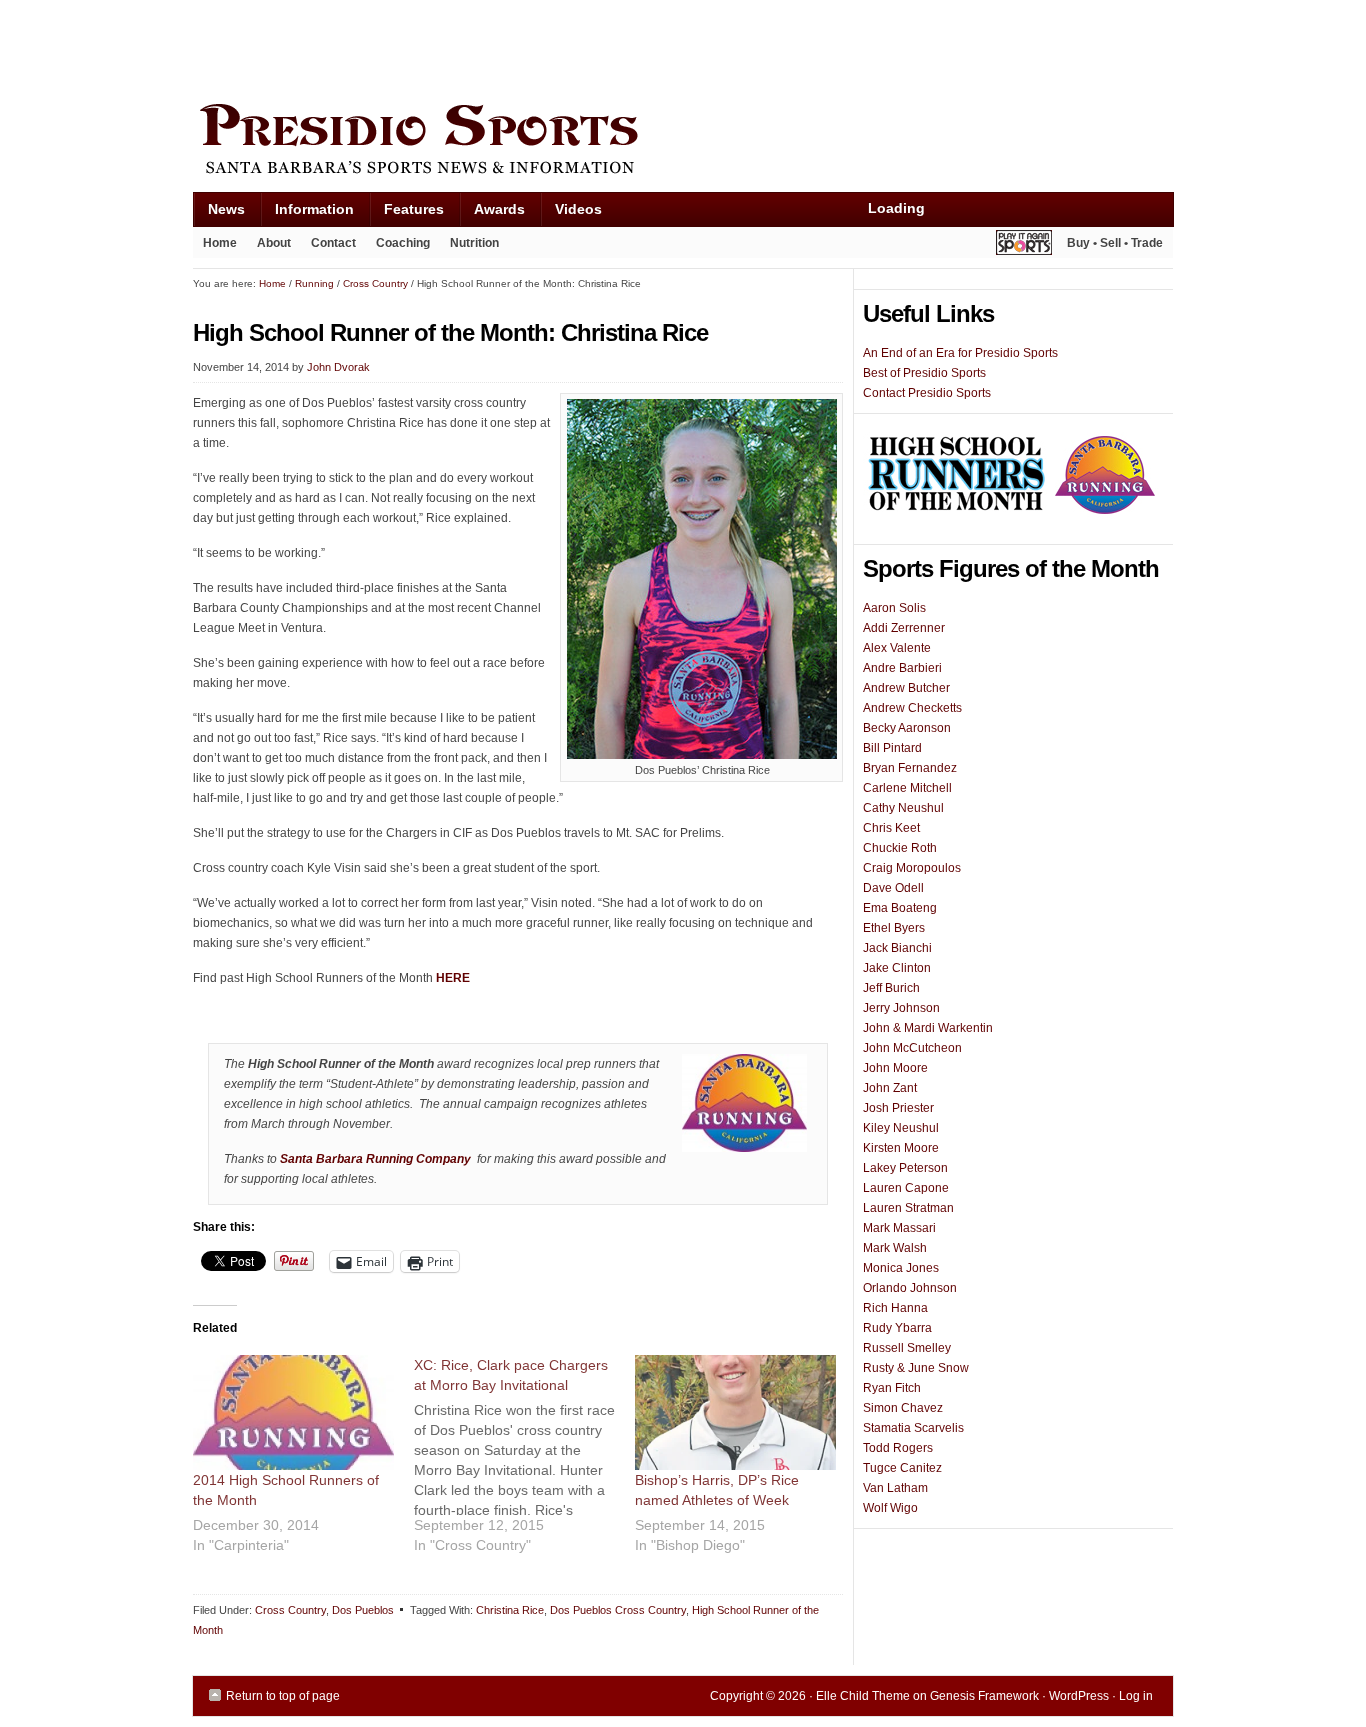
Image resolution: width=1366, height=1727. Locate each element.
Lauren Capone (906, 1188)
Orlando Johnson (910, 1288)
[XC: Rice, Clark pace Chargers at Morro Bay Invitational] (524, 1462)
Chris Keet (891, 828)
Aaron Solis (894, 608)
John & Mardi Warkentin (928, 1028)
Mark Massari (899, 1228)
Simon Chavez (903, 1408)
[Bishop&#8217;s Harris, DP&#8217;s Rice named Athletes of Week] (735, 1412)
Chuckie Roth (900, 848)
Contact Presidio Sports (927, 393)
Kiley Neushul (901, 1128)
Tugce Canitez (902, 1468)
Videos (578, 209)
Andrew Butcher (906, 688)
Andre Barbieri (902, 668)
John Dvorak (338, 367)
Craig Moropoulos (912, 868)
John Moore (895, 1068)
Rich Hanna (895, 1308)
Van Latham (895, 1488)
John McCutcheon (912, 1048)
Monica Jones (901, 1268)
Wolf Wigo (890, 1508)
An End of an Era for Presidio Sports (960, 353)
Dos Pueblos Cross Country (618, 1610)
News (219, 213)
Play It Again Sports (1024, 245)
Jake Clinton (897, 968)
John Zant (890, 1088)
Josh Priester (898, 1108)
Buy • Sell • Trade (1115, 243)
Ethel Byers (894, 928)
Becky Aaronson (907, 728)
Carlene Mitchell (907, 788)
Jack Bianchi (897, 948)
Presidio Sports (683, 142)
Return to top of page (283, 1696)
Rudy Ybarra (897, 1328)
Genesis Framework (984, 1696)
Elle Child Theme (863, 1696)
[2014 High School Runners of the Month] (293, 1412)
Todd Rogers (898, 1448)
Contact (333, 243)
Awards (492, 213)
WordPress (1079, 1696)
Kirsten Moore (901, 1148)
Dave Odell (893, 888)
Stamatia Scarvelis (913, 1428)
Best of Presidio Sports (924, 373)
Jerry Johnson (901, 1008)
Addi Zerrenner (904, 628)
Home (220, 243)
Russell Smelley (907, 1348)
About (269, 247)
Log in (1136, 1696)
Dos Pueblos (363, 1610)
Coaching (403, 243)
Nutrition (474, 243)
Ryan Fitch (892, 1388)
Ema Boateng (900, 908)
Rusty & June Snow (916, 1368)
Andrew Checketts (912, 708)
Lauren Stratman (908, 1208)
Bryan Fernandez (910, 768)
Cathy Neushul (903, 808)
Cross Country (290, 1610)
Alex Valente (897, 648)
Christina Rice (510, 1610)
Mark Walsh (895, 1248)
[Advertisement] (557, 47)
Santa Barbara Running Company (375, 1159)
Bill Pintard (892, 748)
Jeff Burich (891, 988)
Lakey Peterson (905, 1168)
